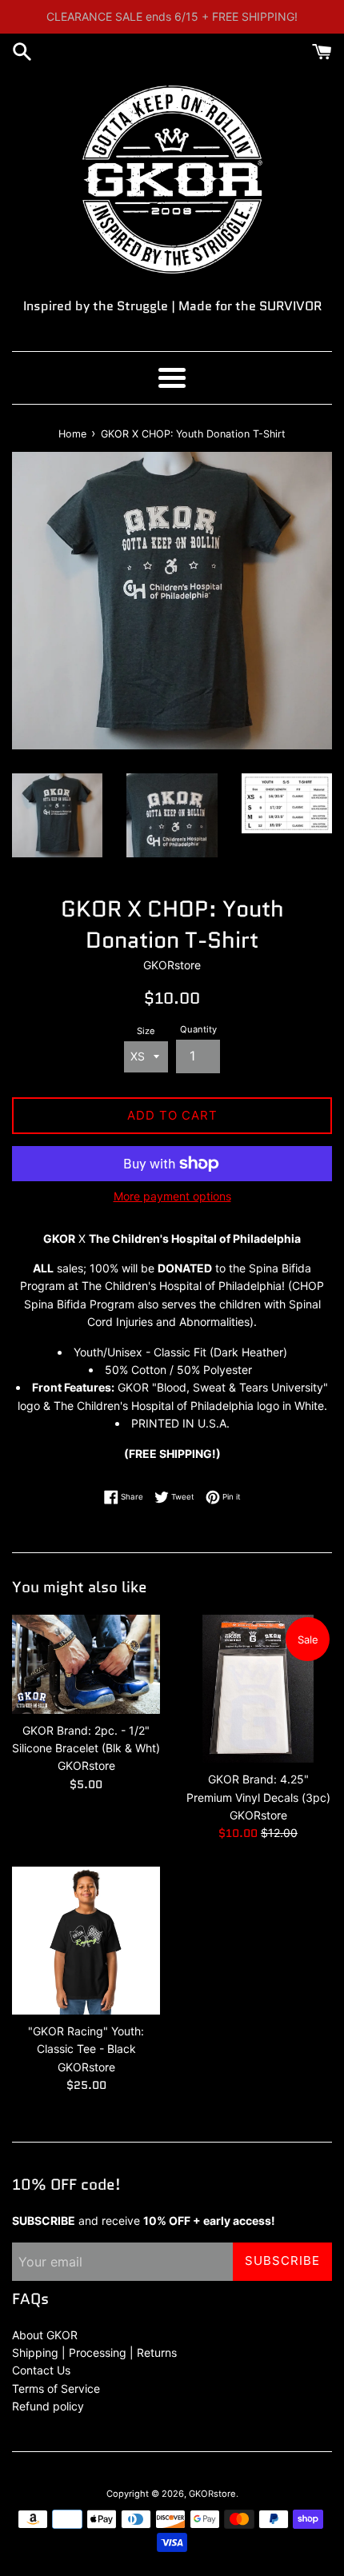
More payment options (172, 1196)
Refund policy (48, 2406)
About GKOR (45, 2335)
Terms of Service (56, 2388)
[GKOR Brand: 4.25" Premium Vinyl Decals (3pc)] (258, 1689)
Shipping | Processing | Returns (94, 2352)
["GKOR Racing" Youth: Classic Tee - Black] (86, 1941)
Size (146, 1031)
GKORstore (212, 2494)
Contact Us (41, 2370)
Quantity (198, 1029)
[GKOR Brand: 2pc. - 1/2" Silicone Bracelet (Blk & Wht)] (86, 1664)
